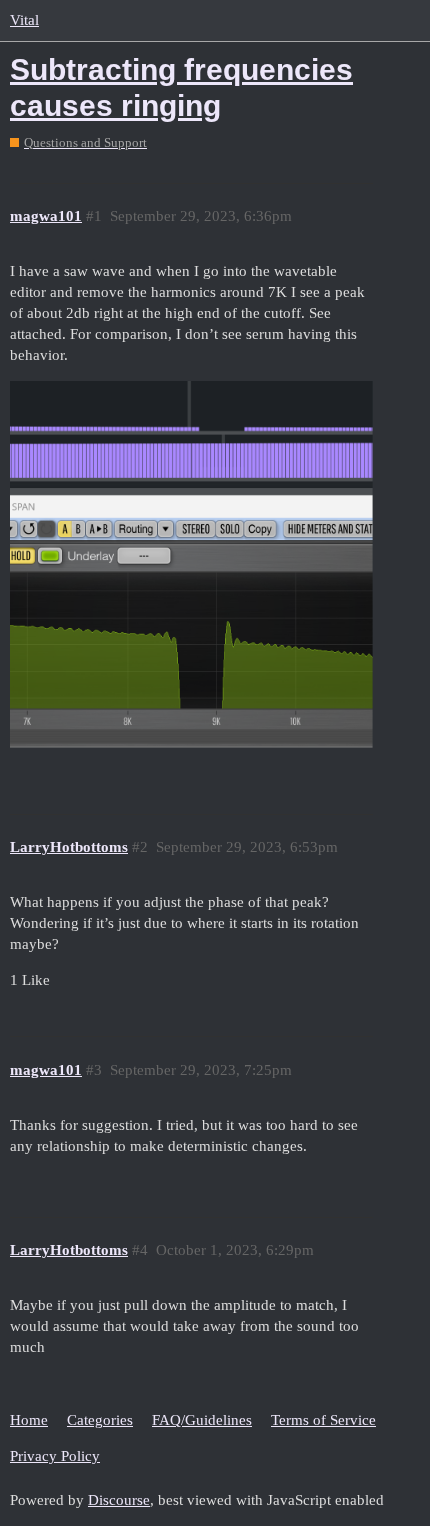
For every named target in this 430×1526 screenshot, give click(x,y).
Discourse (119, 1500)
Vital (24, 20)
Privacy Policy (55, 1456)
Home (29, 1420)
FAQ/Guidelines (202, 1420)
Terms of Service (323, 1420)
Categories (100, 1420)
